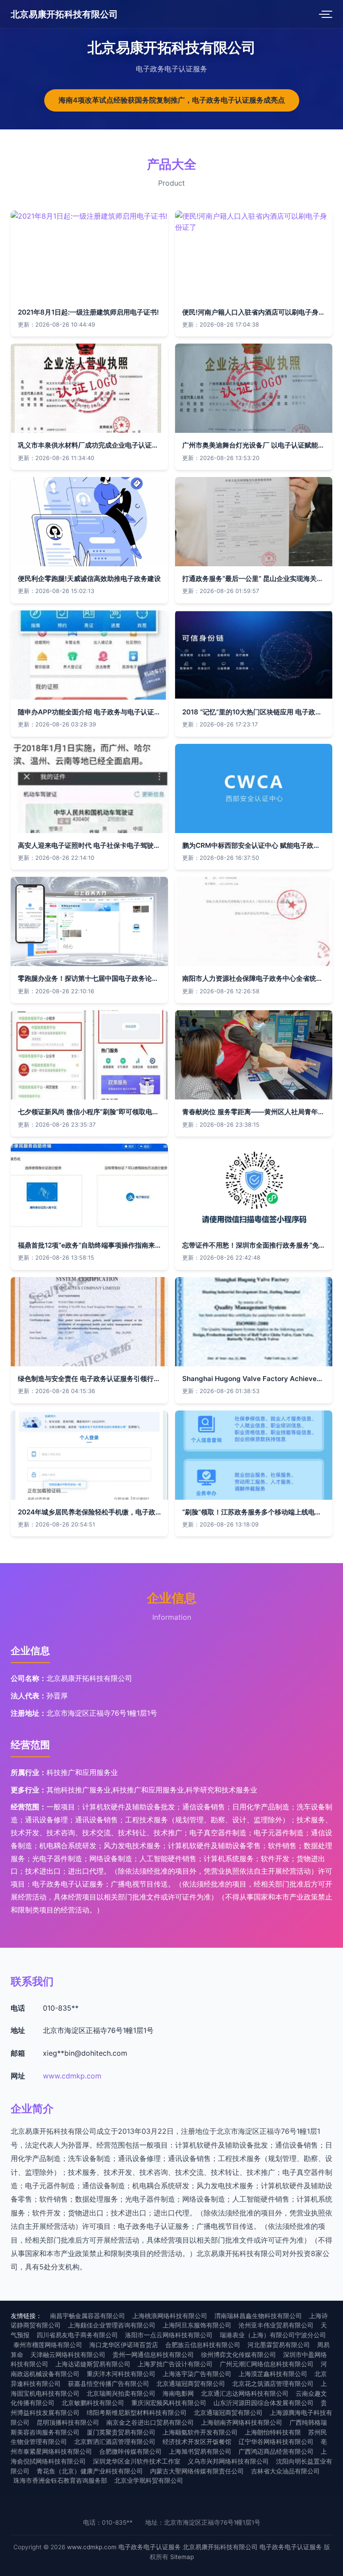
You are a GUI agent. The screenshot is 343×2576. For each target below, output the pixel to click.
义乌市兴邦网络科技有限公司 (228, 2461)
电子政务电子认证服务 (150, 2547)
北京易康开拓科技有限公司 (64, 14)
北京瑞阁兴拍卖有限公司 (121, 2393)
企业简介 (32, 2109)
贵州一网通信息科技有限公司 (153, 2355)
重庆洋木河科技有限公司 (121, 2374)
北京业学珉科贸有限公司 (149, 2481)
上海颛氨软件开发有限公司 (200, 2432)
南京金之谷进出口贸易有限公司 (150, 2423)
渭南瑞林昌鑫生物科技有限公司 (258, 2316)
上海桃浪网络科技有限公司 (170, 2316)
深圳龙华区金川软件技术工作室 (137, 2461)
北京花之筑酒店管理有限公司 (273, 2384)
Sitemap (182, 2557)
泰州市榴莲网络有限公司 (48, 2345)
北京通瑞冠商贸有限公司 (191, 2384)
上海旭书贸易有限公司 (200, 2452)
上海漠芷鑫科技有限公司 (273, 2374)
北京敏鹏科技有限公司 (93, 2403)
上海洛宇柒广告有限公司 (197, 2374)
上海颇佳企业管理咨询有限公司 (112, 2325)
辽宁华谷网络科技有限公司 (276, 2442)
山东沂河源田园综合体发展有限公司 (264, 2403)
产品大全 (172, 164)
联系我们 (32, 1981)
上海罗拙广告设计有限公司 (175, 2364)
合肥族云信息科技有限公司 (203, 2345)
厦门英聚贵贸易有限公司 (121, 2432)
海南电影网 (178, 2393)
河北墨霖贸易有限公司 (279, 2345)
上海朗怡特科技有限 (273, 2432)
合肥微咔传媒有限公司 (130, 2452)
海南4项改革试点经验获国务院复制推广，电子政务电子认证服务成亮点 (172, 100)
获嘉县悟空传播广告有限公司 (109, 2384)
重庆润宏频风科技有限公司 (169, 2403)
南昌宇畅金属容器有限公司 (88, 2316)
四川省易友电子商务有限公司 (77, 2335)
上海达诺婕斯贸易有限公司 (93, 2364)
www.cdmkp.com (72, 2076)
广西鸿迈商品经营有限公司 (276, 2452)
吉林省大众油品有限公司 (285, 2471)
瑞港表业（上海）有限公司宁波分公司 (273, 2335)
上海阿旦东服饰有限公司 (197, 2325)
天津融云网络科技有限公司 (68, 2355)
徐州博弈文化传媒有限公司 (238, 2355)
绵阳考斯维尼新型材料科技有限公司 (137, 2413)
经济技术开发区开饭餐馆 (197, 2442)
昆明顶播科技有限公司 (68, 2423)
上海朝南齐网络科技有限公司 (242, 2423)
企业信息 (172, 1598)
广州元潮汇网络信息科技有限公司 (267, 2364)
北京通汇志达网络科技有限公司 (245, 2393)
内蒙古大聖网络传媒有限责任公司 (197, 2471)
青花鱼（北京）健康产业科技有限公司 (90, 2471)
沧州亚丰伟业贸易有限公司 (276, 2325)
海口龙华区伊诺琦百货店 (124, 2345)
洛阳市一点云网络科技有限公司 (169, 2335)
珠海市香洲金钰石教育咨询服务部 (60, 2481)
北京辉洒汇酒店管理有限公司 (115, 2442)
